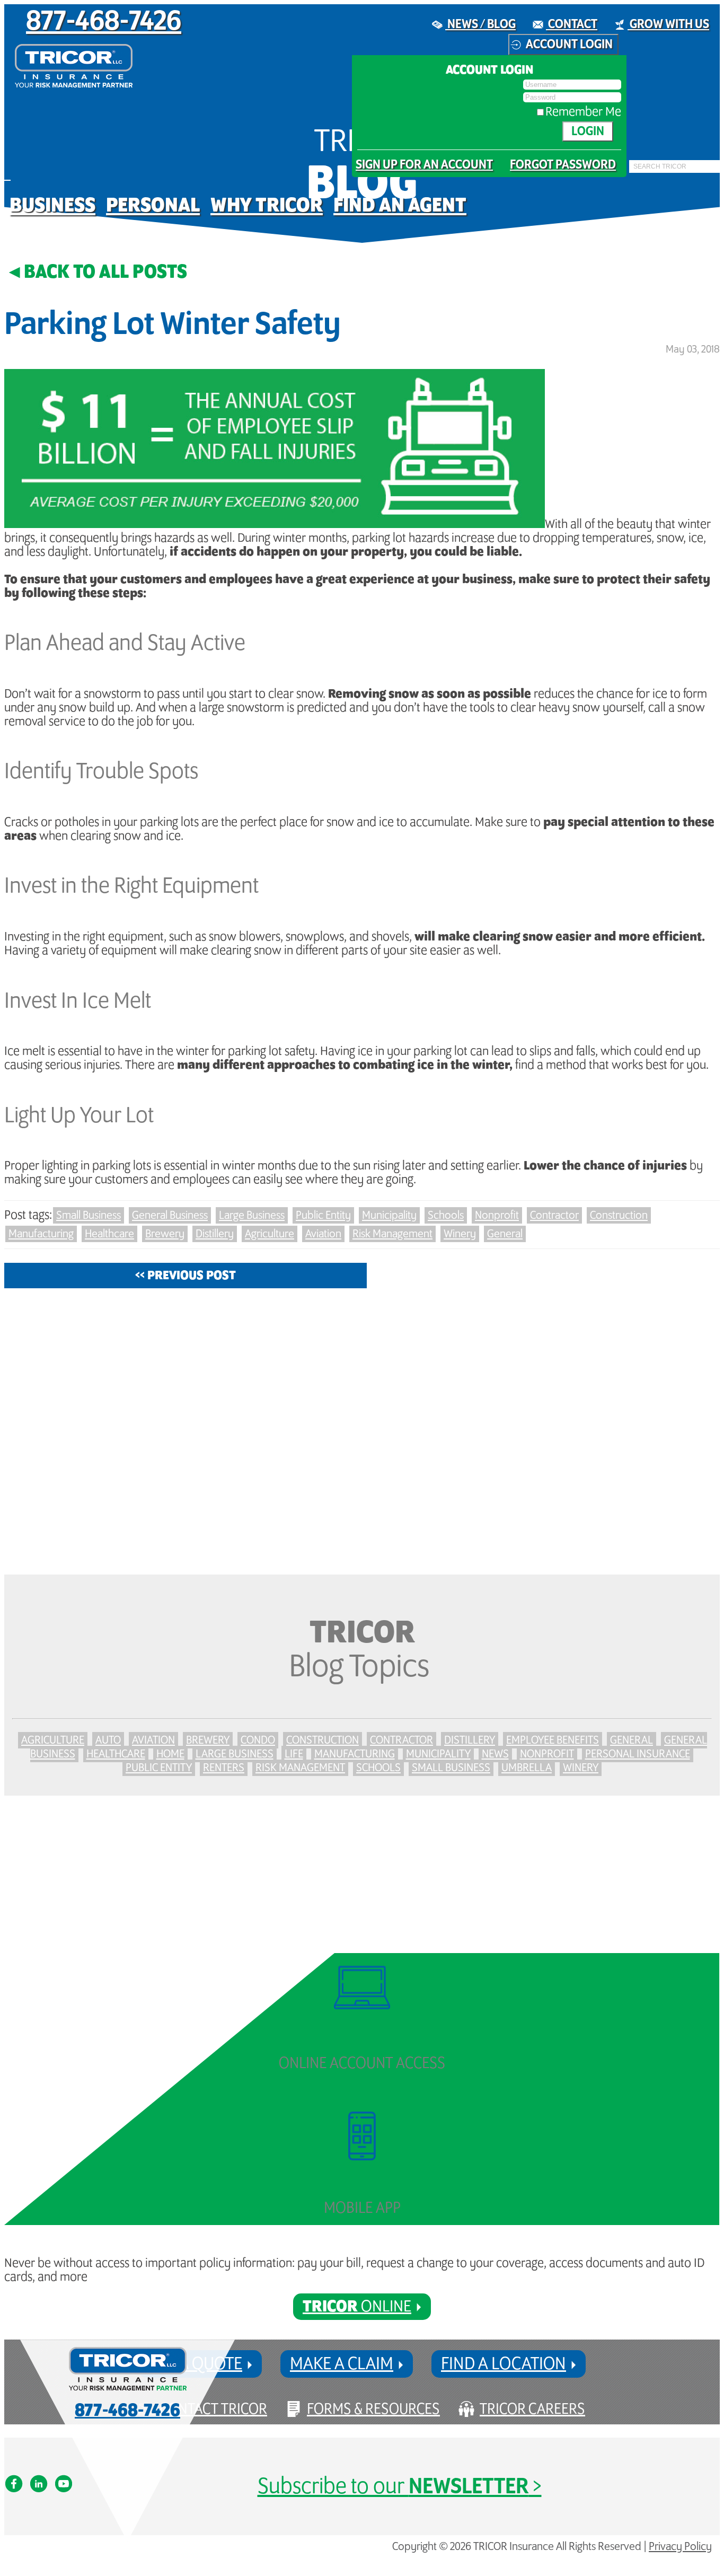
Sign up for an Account (424, 165)
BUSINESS (52, 205)
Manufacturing (41, 1234)
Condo (258, 1740)
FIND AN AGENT (400, 205)
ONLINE (357, 2307)
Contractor (554, 1215)
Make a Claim (342, 2364)
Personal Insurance (638, 1754)
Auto (108, 1740)
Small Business (89, 1215)
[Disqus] (362, 1431)
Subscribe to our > (400, 2487)
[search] (632, 173)
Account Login (569, 45)
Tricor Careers (532, 2409)
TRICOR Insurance (74, 66)
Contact (572, 24)
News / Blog (480, 24)
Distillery (215, 1234)
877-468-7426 (104, 22)
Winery (460, 1234)
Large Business (252, 1215)
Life (294, 1754)
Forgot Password (563, 165)
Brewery (165, 1234)
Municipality (389, 1215)
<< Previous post (186, 1276)
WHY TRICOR (267, 205)
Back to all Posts (105, 272)
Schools (446, 1215)
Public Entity (323, 1215)
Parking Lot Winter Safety (173, 325)
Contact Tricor (214, 2409)
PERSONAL (153, 205)
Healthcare (109, 1234)
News (495, 1754)
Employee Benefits (553, 1740)
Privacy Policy (680, 2547)
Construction (619, 1215)
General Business (170, 1215)
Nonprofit (497, 1215)
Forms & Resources (373, 2409)
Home (170, 1754)
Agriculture (270, 1234)
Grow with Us (668, 24)
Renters (224, 1768)
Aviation (323, 1234)
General (505, 1234)
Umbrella (527, 1768)
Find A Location (504, 2364)
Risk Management (392, 1234)
